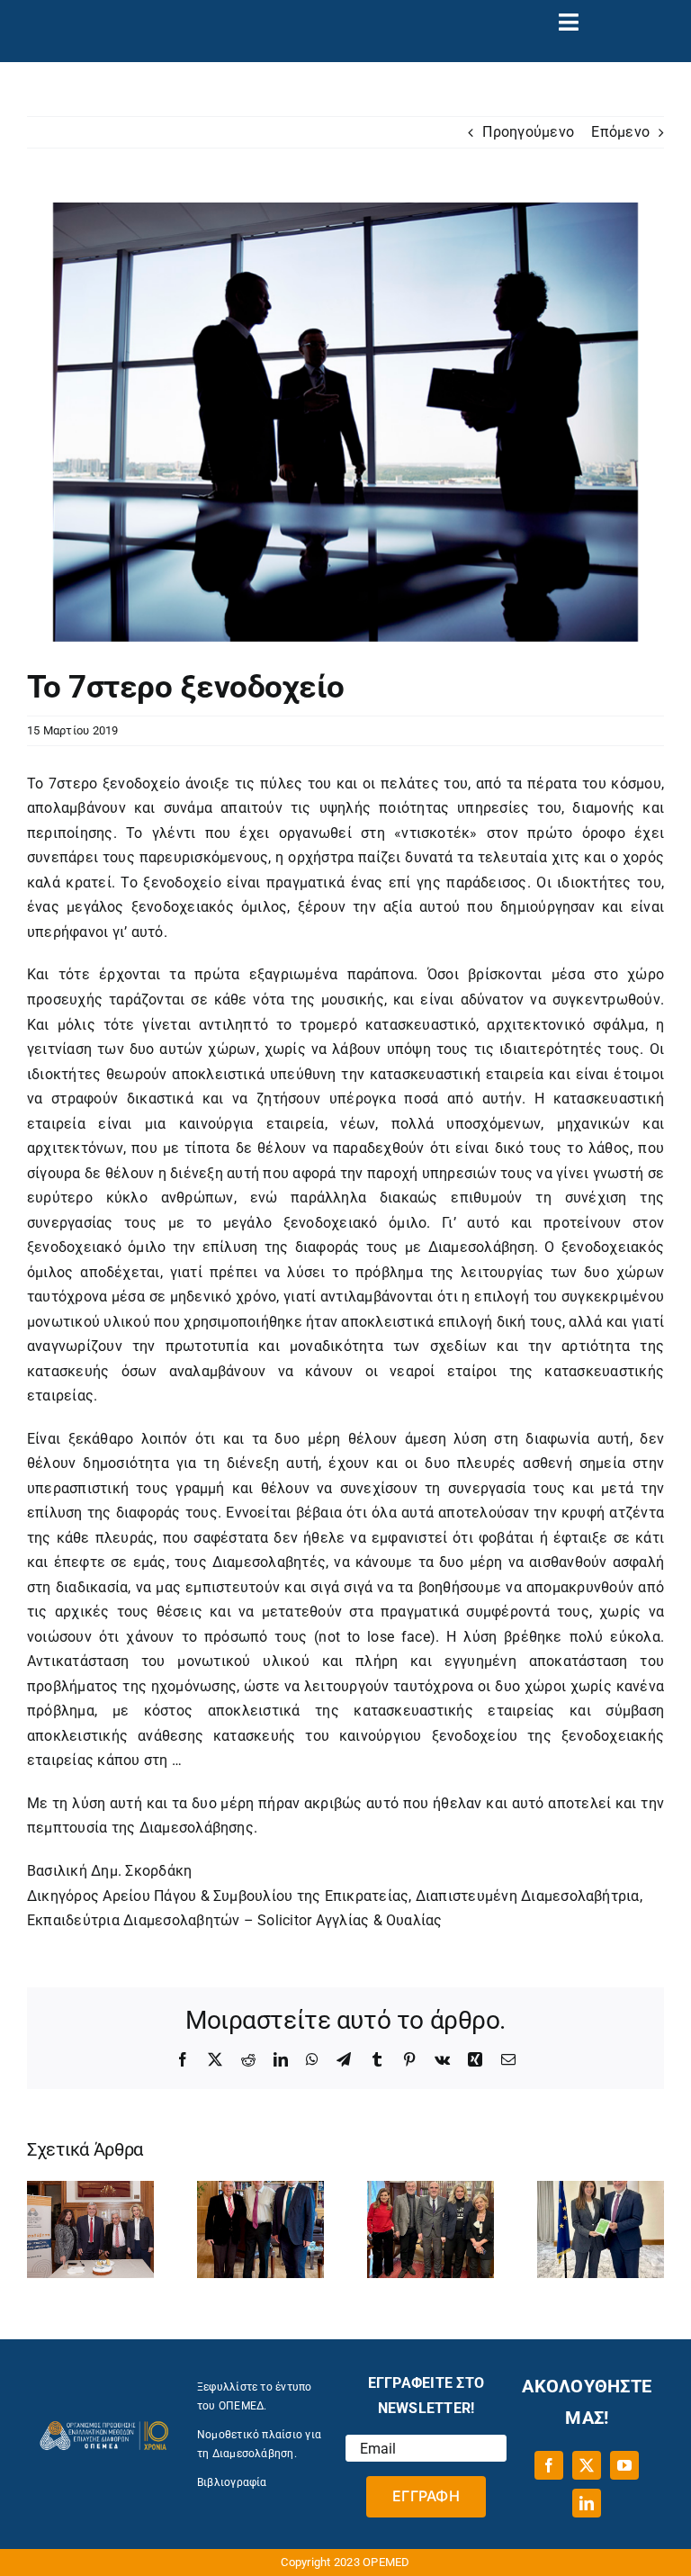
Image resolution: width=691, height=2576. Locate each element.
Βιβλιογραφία (232, 2482)
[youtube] (624, 2465)
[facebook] (549, 2465)
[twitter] (587, 2465)
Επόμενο (620, 132)
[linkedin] (587, 2503)
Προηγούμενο (528, 132)
